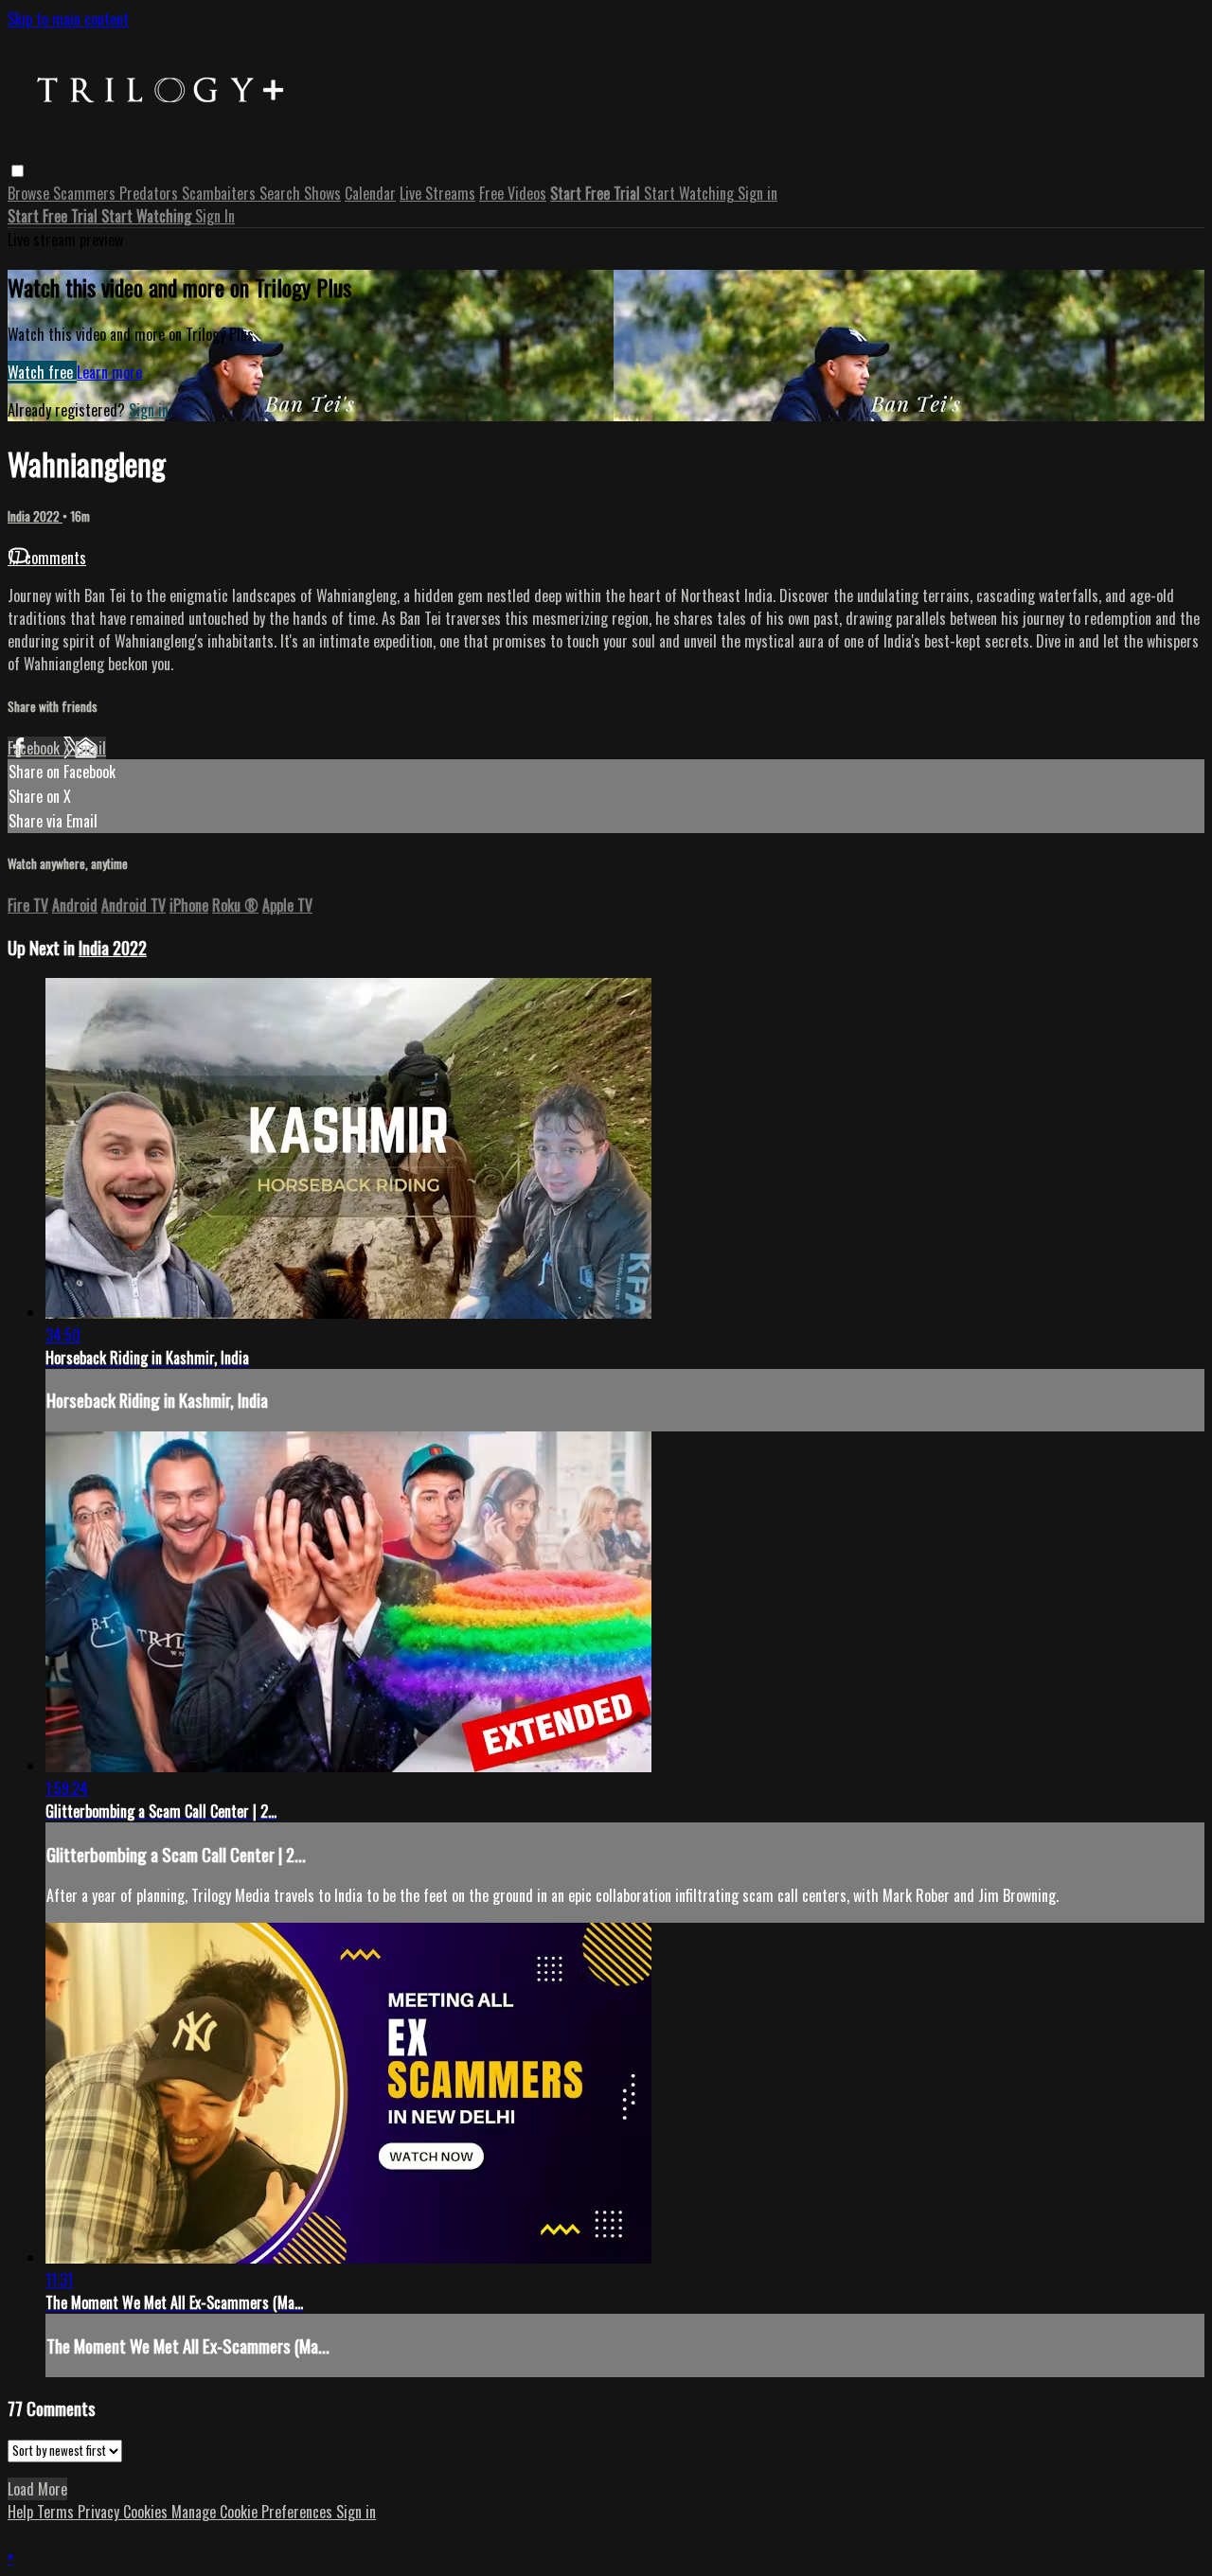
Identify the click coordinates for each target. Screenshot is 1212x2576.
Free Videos (513, 193)
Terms (57, 2512)
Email (90, 748)
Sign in (757, 193)
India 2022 (35, 516)
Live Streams (437, 193)
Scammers (86, 193)
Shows (322, 193)
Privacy (100, 2512)
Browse (30, 193)
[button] (18, 171)
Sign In (215, 216)
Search (282, 193)
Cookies (147, 2512)
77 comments (47, 558)
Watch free (42, 372)
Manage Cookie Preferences (254, 2512)
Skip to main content (68, 19)
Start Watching (691, 193)
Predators (151, 193)
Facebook (36, 748)
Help (22, 2512)
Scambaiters (221, 193)
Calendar (370, 193)
